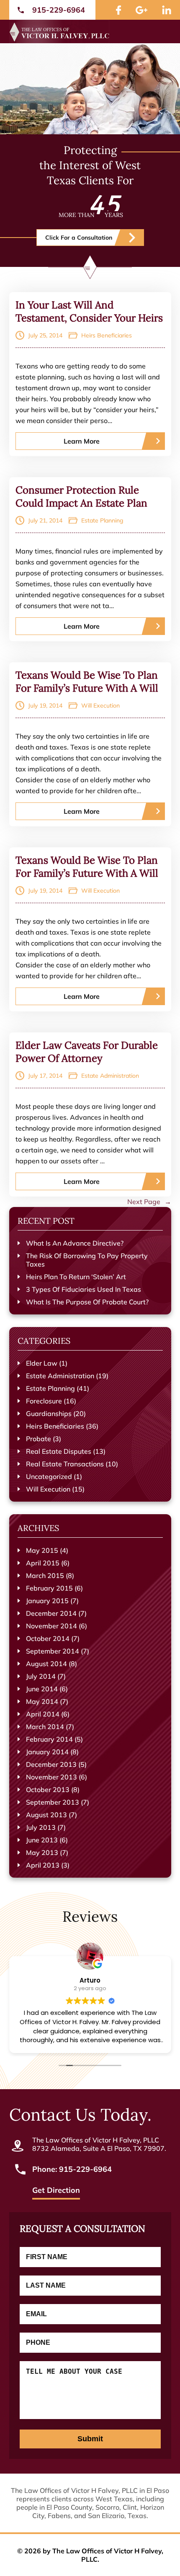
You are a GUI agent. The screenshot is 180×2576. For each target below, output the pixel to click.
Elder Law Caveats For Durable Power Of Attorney (87, 1052)
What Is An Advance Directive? (75, 1243)
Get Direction (56, 2191)
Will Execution (100, 705)
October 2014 (48, 1638)
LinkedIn (167, 10)
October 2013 (48, 1790)
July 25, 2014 (45, 335)
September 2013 (53, 1802)
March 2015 (45, 1575)
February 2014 (49, 1739)
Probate (39, 1439)
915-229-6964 (59, 10)
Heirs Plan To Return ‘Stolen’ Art (76, 1277)
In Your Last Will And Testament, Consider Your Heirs (89, 311)
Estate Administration (110, 1076)
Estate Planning (102, 520)
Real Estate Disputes (59, 1451)
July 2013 (41, 1827)
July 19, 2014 (45, 705)
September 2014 (53, 1651)
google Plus (141, 10)
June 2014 (42, 1689)
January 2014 (47, 1752)
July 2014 (41, 1676)
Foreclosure (44, 1401)
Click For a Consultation (79, 238)
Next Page (149, 1202)
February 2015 (49, 1588)
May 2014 (42, 1701)
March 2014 (45, 1727)
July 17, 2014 (45, 1076)
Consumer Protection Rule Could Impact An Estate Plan (81, 496)
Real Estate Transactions (65, 1464)
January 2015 (47, 1601)
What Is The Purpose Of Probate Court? (87, 1302)
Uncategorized (49, 1476)
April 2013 (43, 1865)
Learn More (82, 441)
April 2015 (43, 1563)
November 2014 (51, 1626)
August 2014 (46, 1664)
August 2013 (46, 1815)
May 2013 (42, 1852)
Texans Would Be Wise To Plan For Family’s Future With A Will (87, 682)
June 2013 (42, 1840)
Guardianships (49, 1413)
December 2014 (51, 1613)
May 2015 (42, 1550)
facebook (118, 10)
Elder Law (42, 1363)
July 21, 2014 (45, 520)
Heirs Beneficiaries (107, 335)
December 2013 (51, 1764)
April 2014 (43, 1714)
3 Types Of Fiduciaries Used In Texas (84, 1289)
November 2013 (51, 1777)
